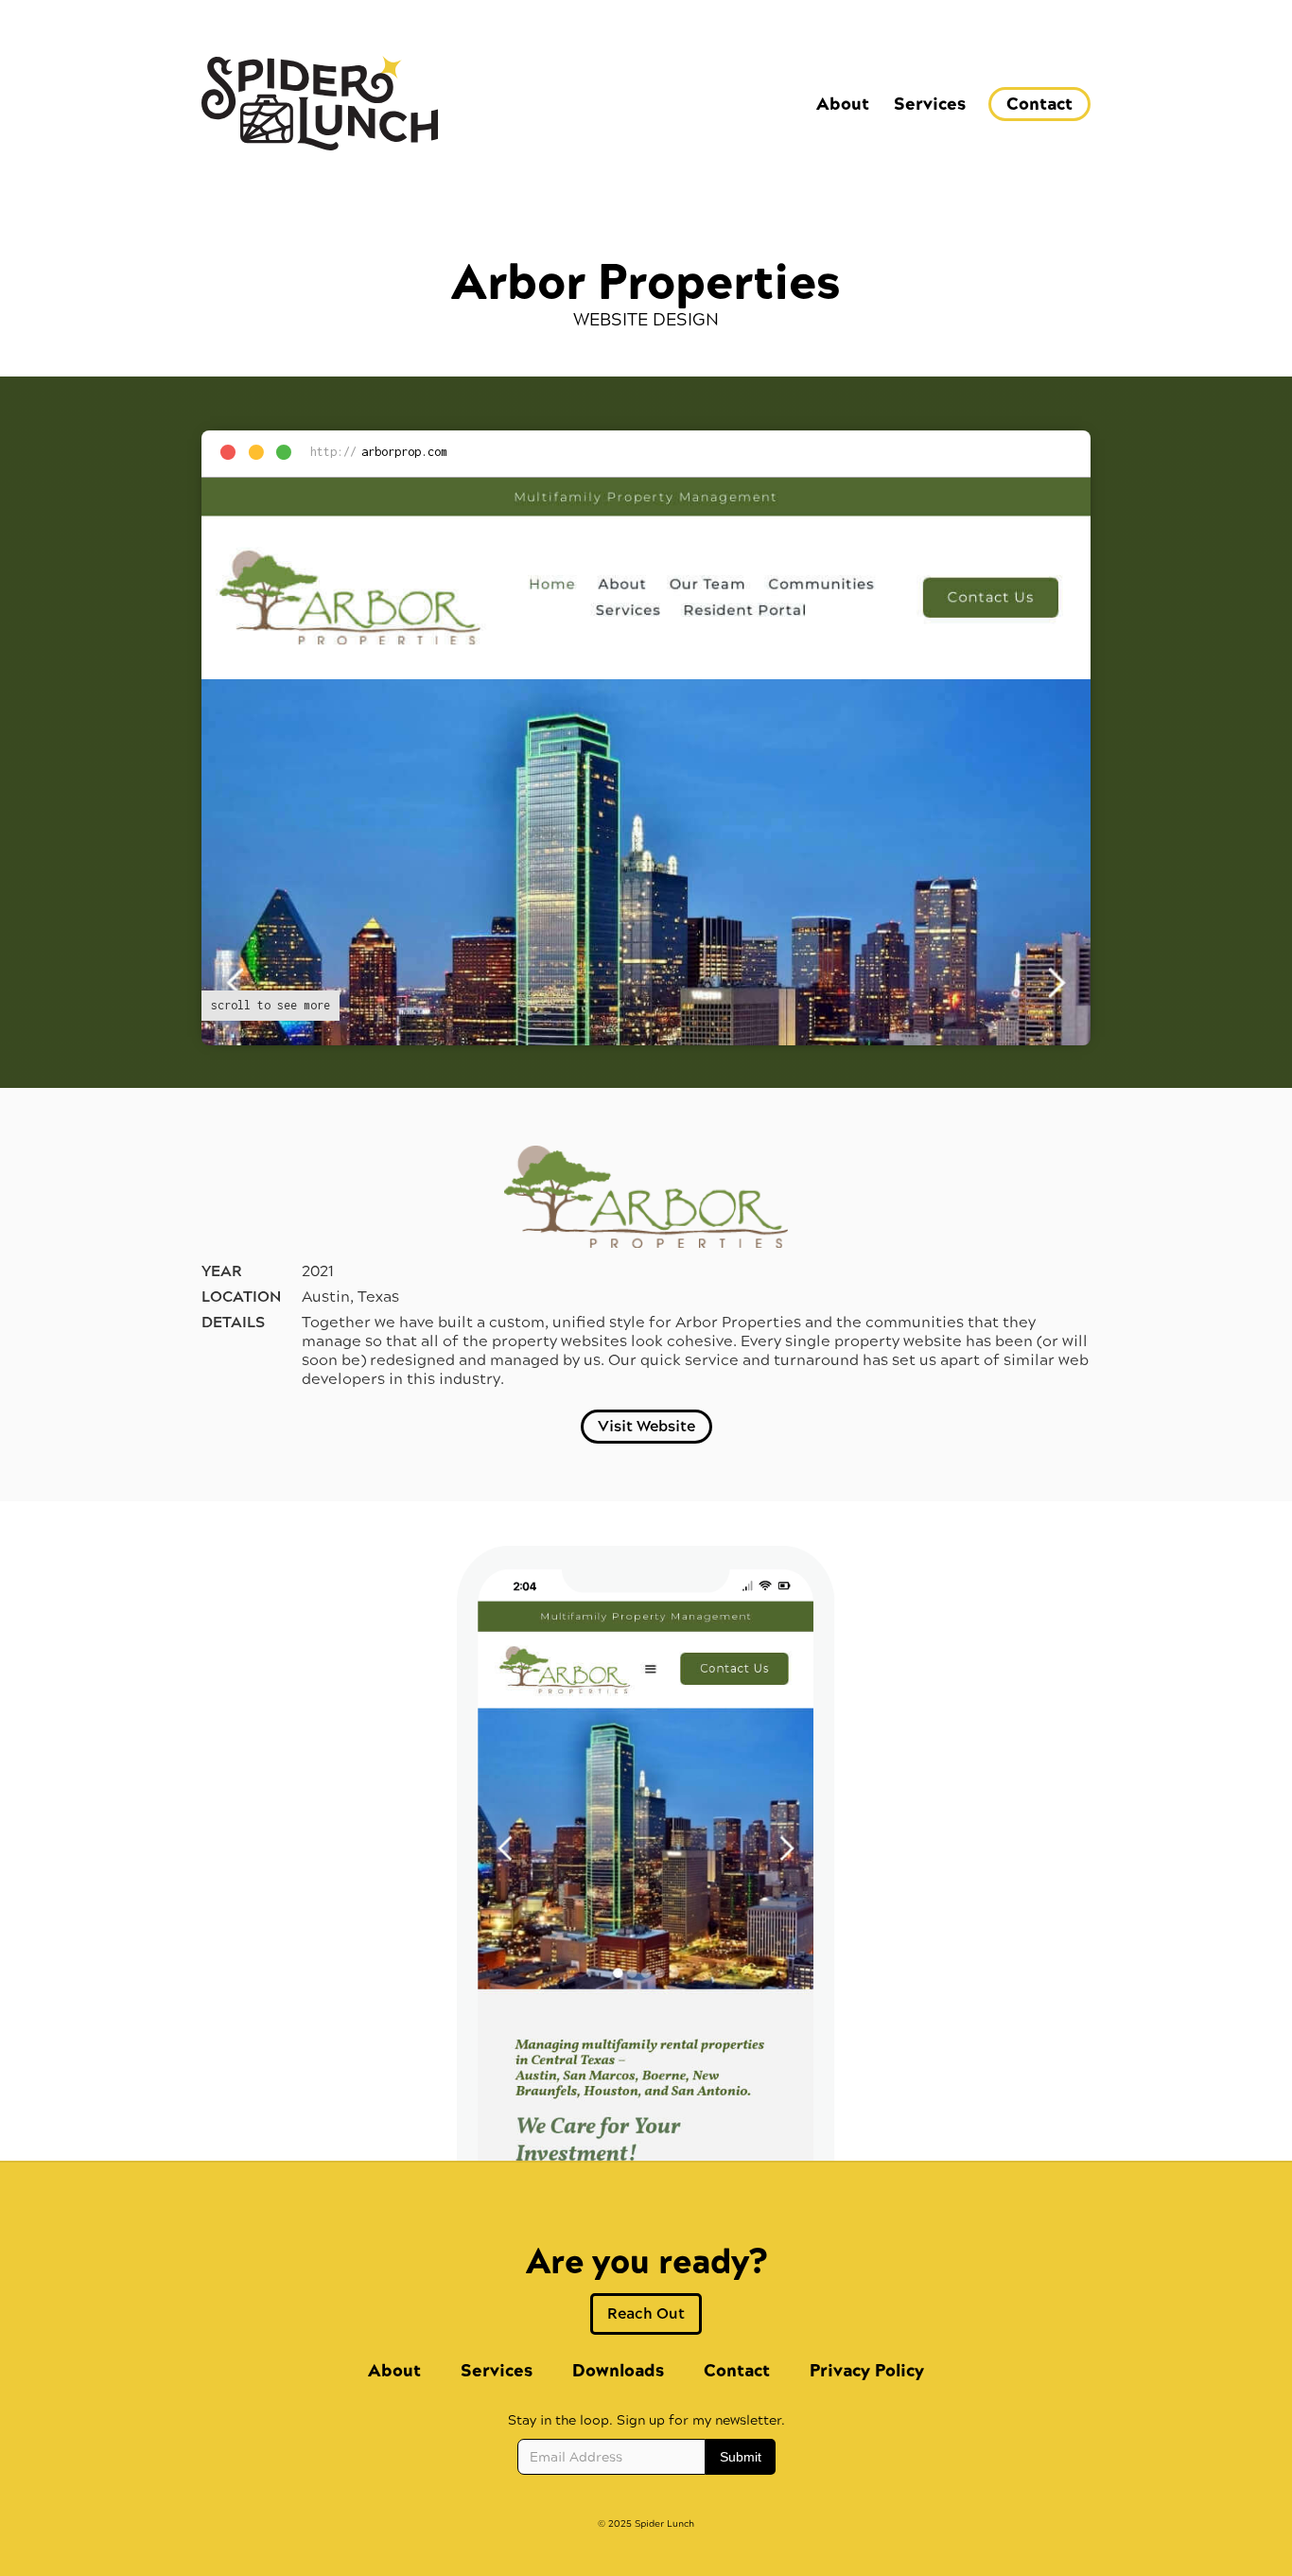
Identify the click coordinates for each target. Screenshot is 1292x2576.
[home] (320, 104)
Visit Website (646, 1426)
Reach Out (646, 2313)
